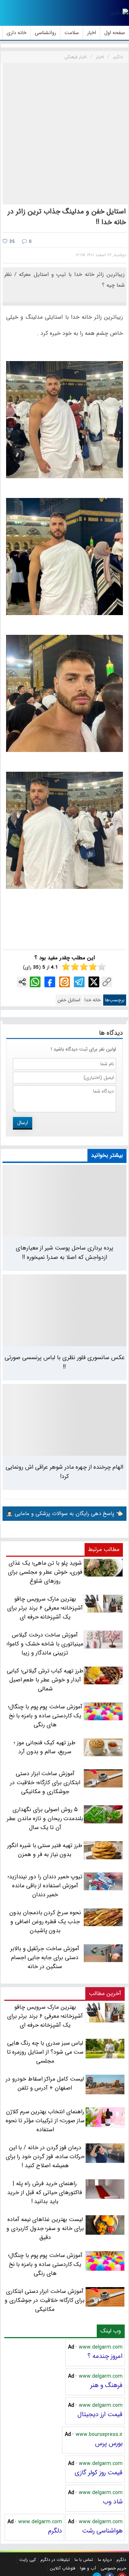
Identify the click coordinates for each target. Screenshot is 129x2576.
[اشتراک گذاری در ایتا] (64, 982)
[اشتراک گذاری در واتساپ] (35, 982)
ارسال (23, 1123)
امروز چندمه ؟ (105, 2356)
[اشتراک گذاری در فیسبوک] (50, 982)
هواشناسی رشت (102, 2531)
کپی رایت (28, 2560)
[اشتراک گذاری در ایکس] (94, 982)
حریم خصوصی (113, 2568)
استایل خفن (69, 1000)
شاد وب (113, 2502)
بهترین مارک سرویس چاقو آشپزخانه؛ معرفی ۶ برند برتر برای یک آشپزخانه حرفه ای (45, 2016)
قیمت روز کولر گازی (99, 2473)
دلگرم (55, 2531)
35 (11, 242)
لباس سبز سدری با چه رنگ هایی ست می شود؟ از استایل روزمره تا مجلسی (45, 2052)
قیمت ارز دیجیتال (100, 2414)
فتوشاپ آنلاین (63, 2568)
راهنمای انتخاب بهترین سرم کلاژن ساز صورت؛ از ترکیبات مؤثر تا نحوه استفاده (45, 2121)
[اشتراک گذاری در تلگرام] (79, 982)
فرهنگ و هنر (106, 2385)
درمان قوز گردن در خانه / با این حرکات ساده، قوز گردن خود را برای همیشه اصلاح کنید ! (45, 2157)
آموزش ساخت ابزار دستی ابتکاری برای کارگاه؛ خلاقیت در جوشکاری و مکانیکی (45, 2300)
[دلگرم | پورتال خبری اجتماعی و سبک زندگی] (120, 13)
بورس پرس (109, 2443)
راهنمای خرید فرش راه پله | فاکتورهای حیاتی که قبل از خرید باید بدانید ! (45, 2192)
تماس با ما (84, 2560)
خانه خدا (93, 1000)
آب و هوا (88, 2568)
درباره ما (105, 2560)
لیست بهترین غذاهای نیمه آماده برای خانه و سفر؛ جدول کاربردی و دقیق (45, 2228)
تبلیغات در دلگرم (55, 2560)
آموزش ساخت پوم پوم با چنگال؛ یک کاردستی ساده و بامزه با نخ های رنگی (45, 2264)
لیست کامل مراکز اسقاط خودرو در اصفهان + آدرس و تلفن (45, 2083)
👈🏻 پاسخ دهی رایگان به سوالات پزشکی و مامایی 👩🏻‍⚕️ (64, 1514)
